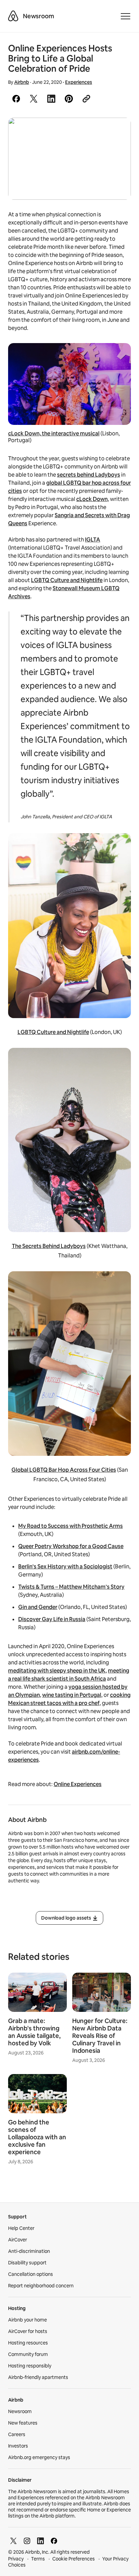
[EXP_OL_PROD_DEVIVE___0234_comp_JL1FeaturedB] (69, 159)
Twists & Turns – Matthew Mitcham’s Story (71, 1587)
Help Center (21, 2228)
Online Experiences (78, 1784)
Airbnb (22, 82)
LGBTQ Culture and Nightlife (67, 580)
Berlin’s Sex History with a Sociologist (65, 1567)
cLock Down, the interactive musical (54, 434)
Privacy (16, 2559)
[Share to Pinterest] (69, 99)
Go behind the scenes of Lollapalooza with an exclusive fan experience (37, 2137)
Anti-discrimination (29, 2251)
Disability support (27, 2263)
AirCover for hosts (28, 2331)
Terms (38, 2559)
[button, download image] (117, 133)
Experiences (79, 82)
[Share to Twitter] (34, 99)
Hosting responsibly (30, 2366)
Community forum (28, 2354)
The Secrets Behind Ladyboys (49, 1246)
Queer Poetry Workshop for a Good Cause (71, 1546)
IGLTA (93, 540)
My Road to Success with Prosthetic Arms (71, 1526)
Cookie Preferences (74, 2559)
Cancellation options (31, 2274)
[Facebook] (54, 2541)
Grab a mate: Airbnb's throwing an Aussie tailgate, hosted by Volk (34, 2032)
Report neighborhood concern (41, 2286)
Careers (17, 2434)
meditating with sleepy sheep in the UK (57, 1671)
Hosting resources (28, 2343)
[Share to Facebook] (16, 99)
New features (23, 2423)
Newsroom (38, 16)
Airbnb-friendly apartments (38, 2377)
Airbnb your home (27, 2320)
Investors (18, 2446)
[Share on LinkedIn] (51, 99)
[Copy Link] (86, 99)
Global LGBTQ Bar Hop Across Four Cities (64, 1470)
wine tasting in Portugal (72, 1695)
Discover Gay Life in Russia (52, 1619)
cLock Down (92, 499)
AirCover (18, 2240)
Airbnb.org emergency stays (39, 2457)
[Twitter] (13, 2541)
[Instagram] (27, 2541)
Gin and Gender (38, 1607)
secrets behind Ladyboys (89, 475)
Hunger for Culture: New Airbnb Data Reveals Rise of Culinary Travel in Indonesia (100, 2036)
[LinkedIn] (40, 2541)
